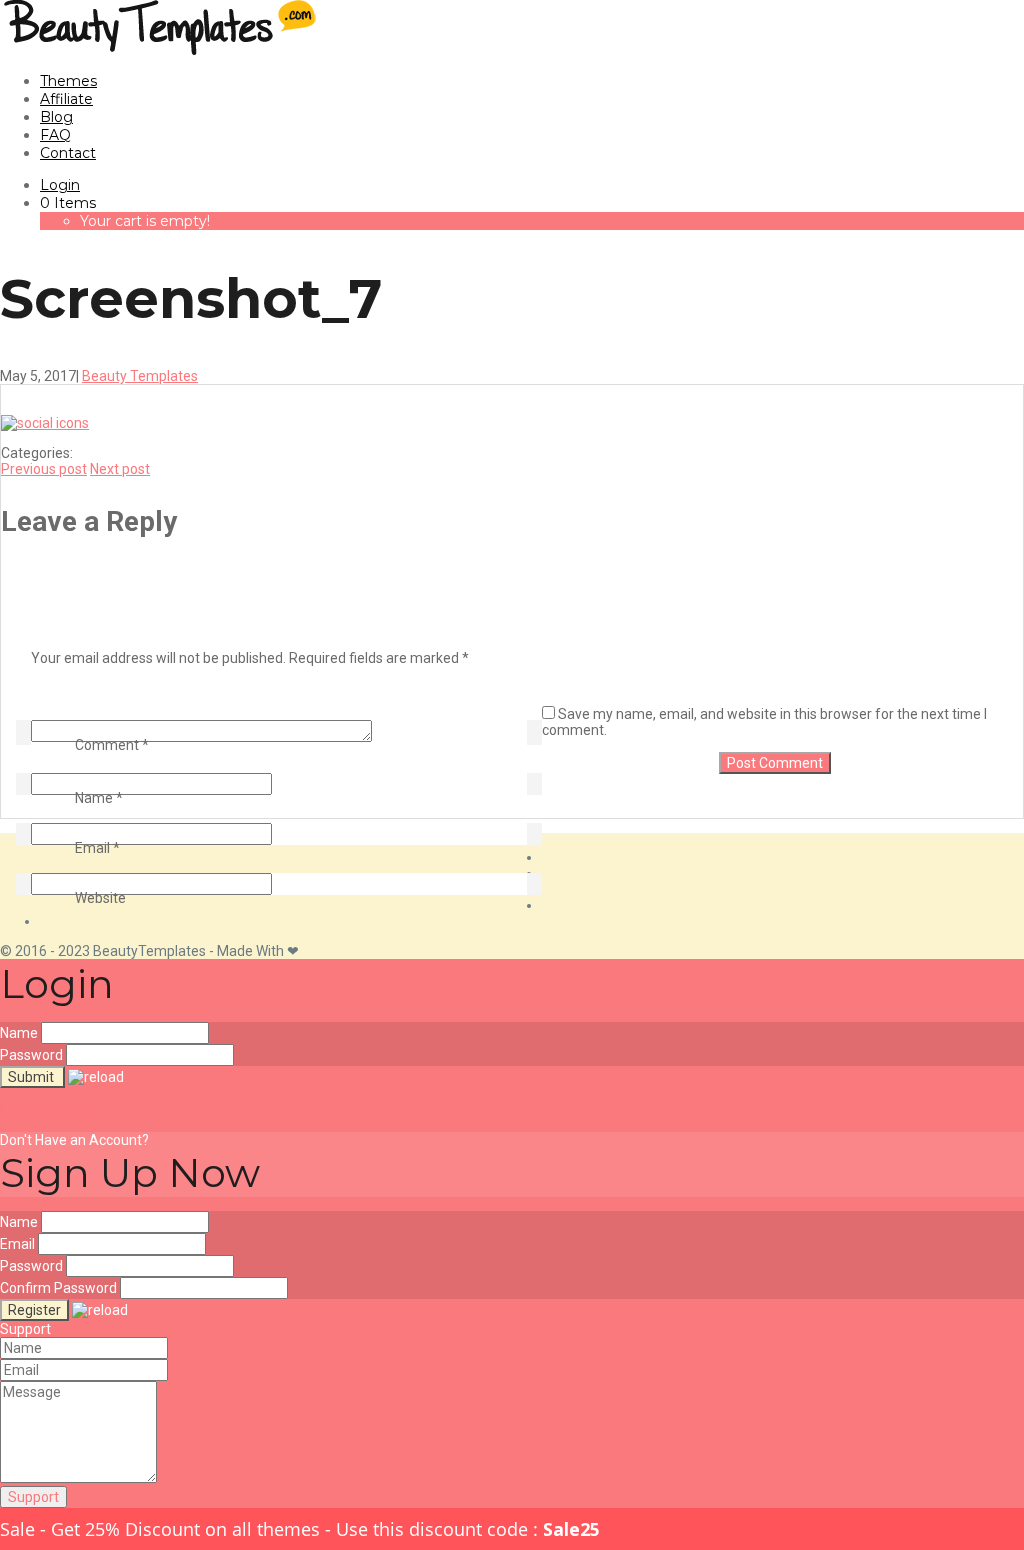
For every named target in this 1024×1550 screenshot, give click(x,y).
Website (100, 898)
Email (97, 848)
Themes (68, 81)
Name (99, 798)
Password (31, 1055)
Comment (112, 745)
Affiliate (66, 99)
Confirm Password (58, 1288)
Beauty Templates (140, 376)
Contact (68, 153)
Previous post (44, 469)
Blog (56, 117)
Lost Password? (50, 1110)
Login (60, 185)
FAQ (55, 135)
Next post (120, 469)
